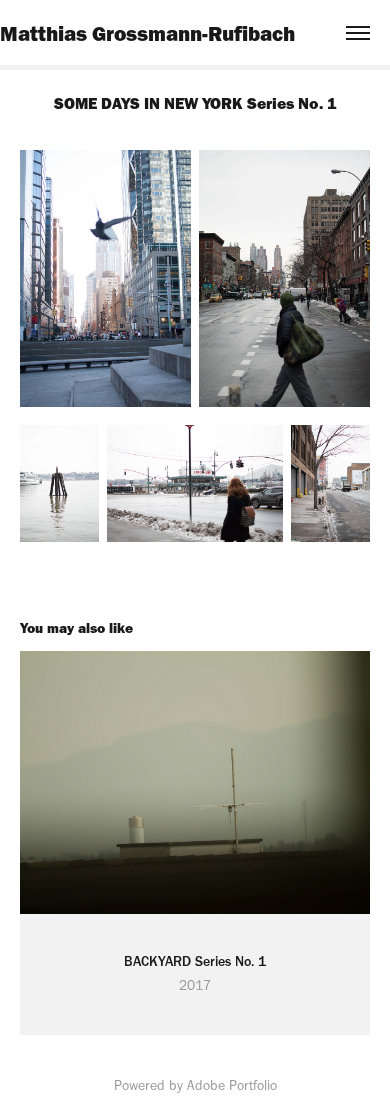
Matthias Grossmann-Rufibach (147, 33)
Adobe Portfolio (232, 1085)
